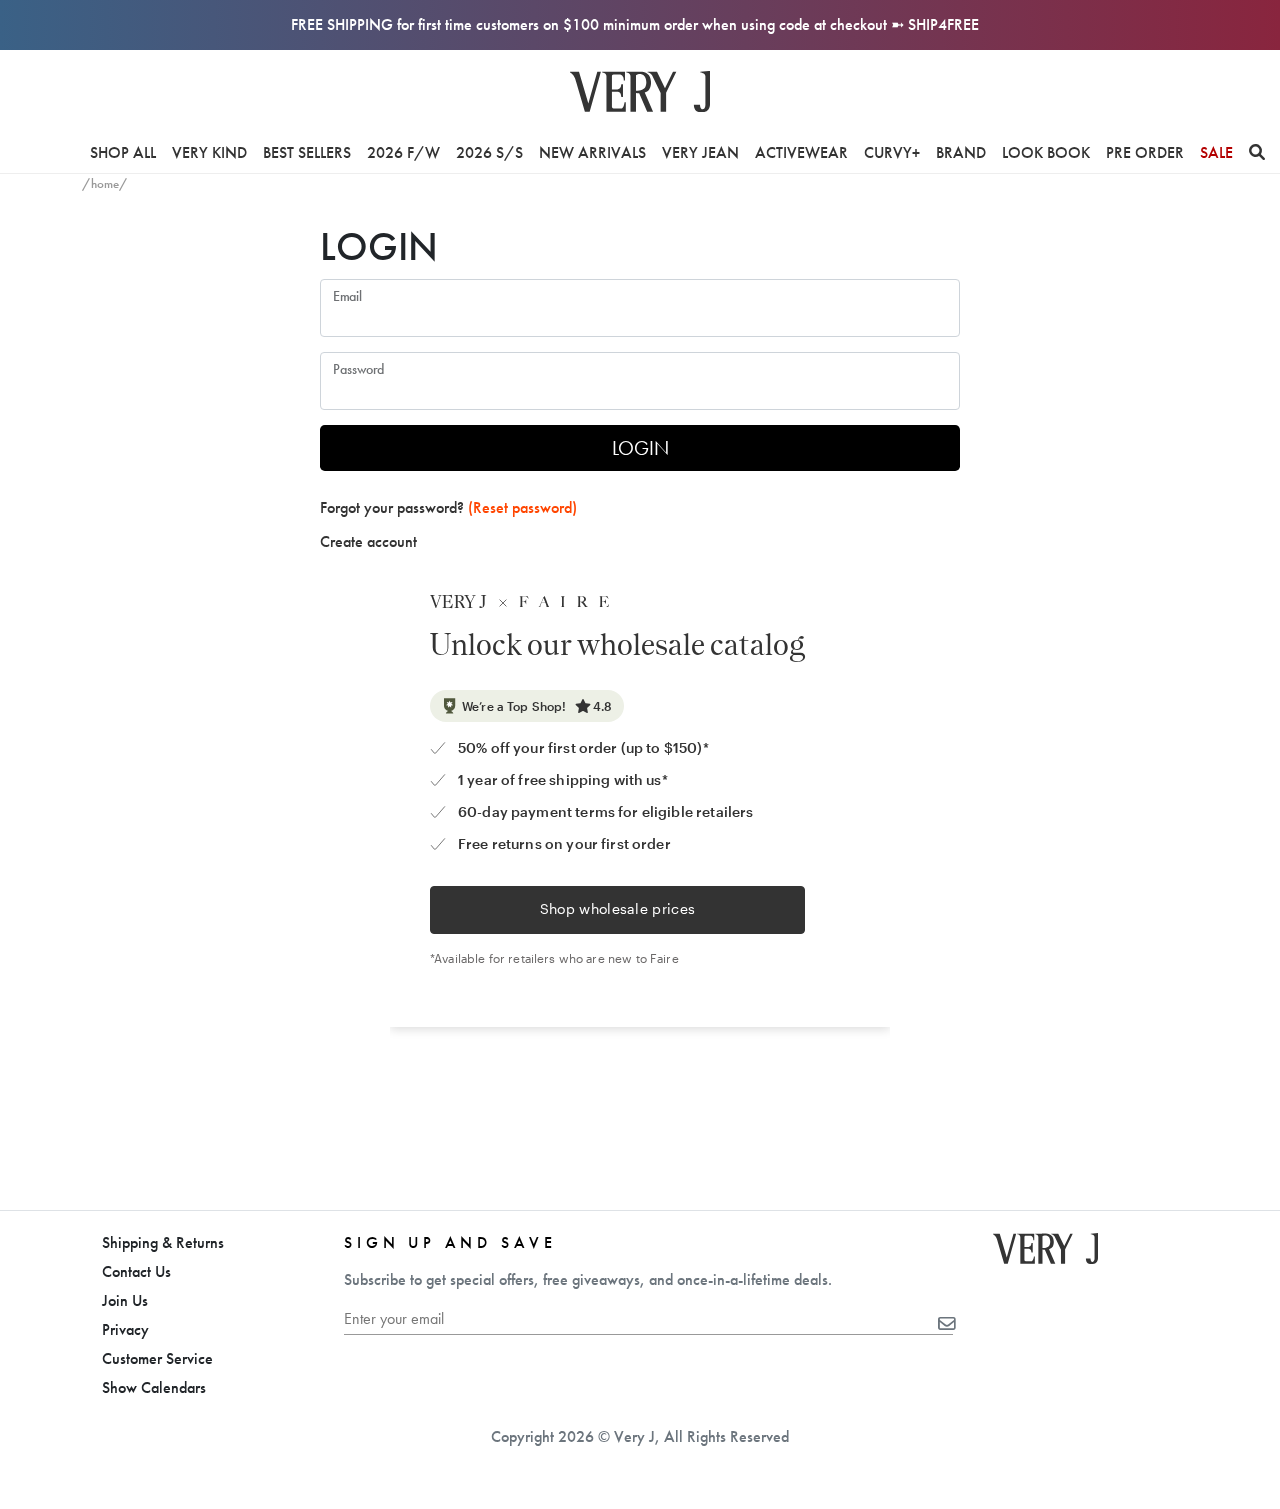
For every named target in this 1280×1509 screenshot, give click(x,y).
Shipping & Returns (163, 1242)
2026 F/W (403, 152)
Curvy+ (892, 152)
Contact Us (136, 1271)
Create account (368, 541)
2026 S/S (489, 152)
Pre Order (1145, 152)
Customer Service (157, 1358)
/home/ (105, 183)
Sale (1216, 152)
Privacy (125, 1329)
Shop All (123, 152)
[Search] (1257, 152)
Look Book (1046, 152)
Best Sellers (307, 152)
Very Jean (700, 152)
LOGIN (640, 448)
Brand (961, 152)
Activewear (801, 152)
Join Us (125, 1300)
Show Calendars (154, 1387)
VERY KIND (209, 152)
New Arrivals (592, 152)
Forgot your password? (448, 507)
